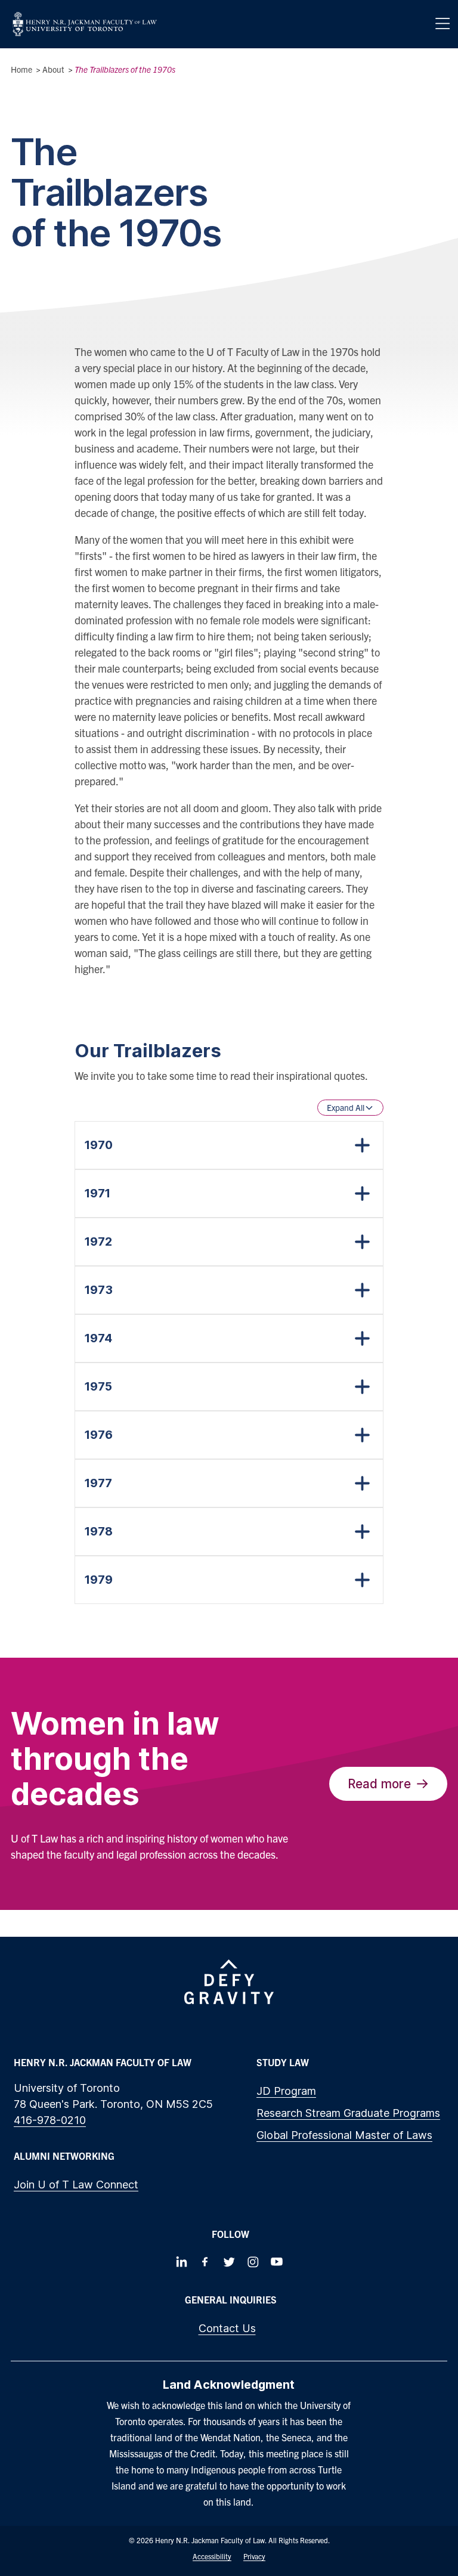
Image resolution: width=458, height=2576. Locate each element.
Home (21, 69)
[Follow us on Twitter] (229, 2262)
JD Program (286, 2091)
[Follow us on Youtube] (277, 2262)
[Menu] (442, 24)
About (53, 69)
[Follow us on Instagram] (253, 2262)
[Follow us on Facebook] (205, 2262)
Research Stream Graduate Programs (348, 2113)
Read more (379, 1784)
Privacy (254, 2556)
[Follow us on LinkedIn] (181, 2262)
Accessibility (212, 2556)
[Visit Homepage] (85, 24)
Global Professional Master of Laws (344, 2135)
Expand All (346, 1107)
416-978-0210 (50, 2120)
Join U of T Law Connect (76, 2185)
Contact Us (227, 2328)
